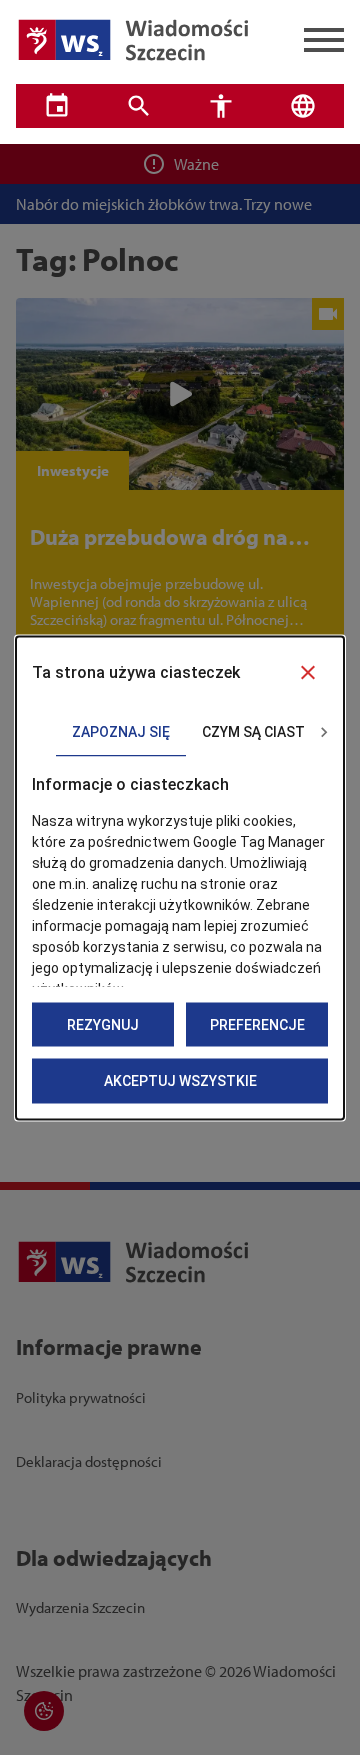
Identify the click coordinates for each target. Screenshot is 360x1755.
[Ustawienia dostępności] (221, 106)
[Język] (303, 106)
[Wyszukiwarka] (139, 106)
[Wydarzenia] (57, 106)
